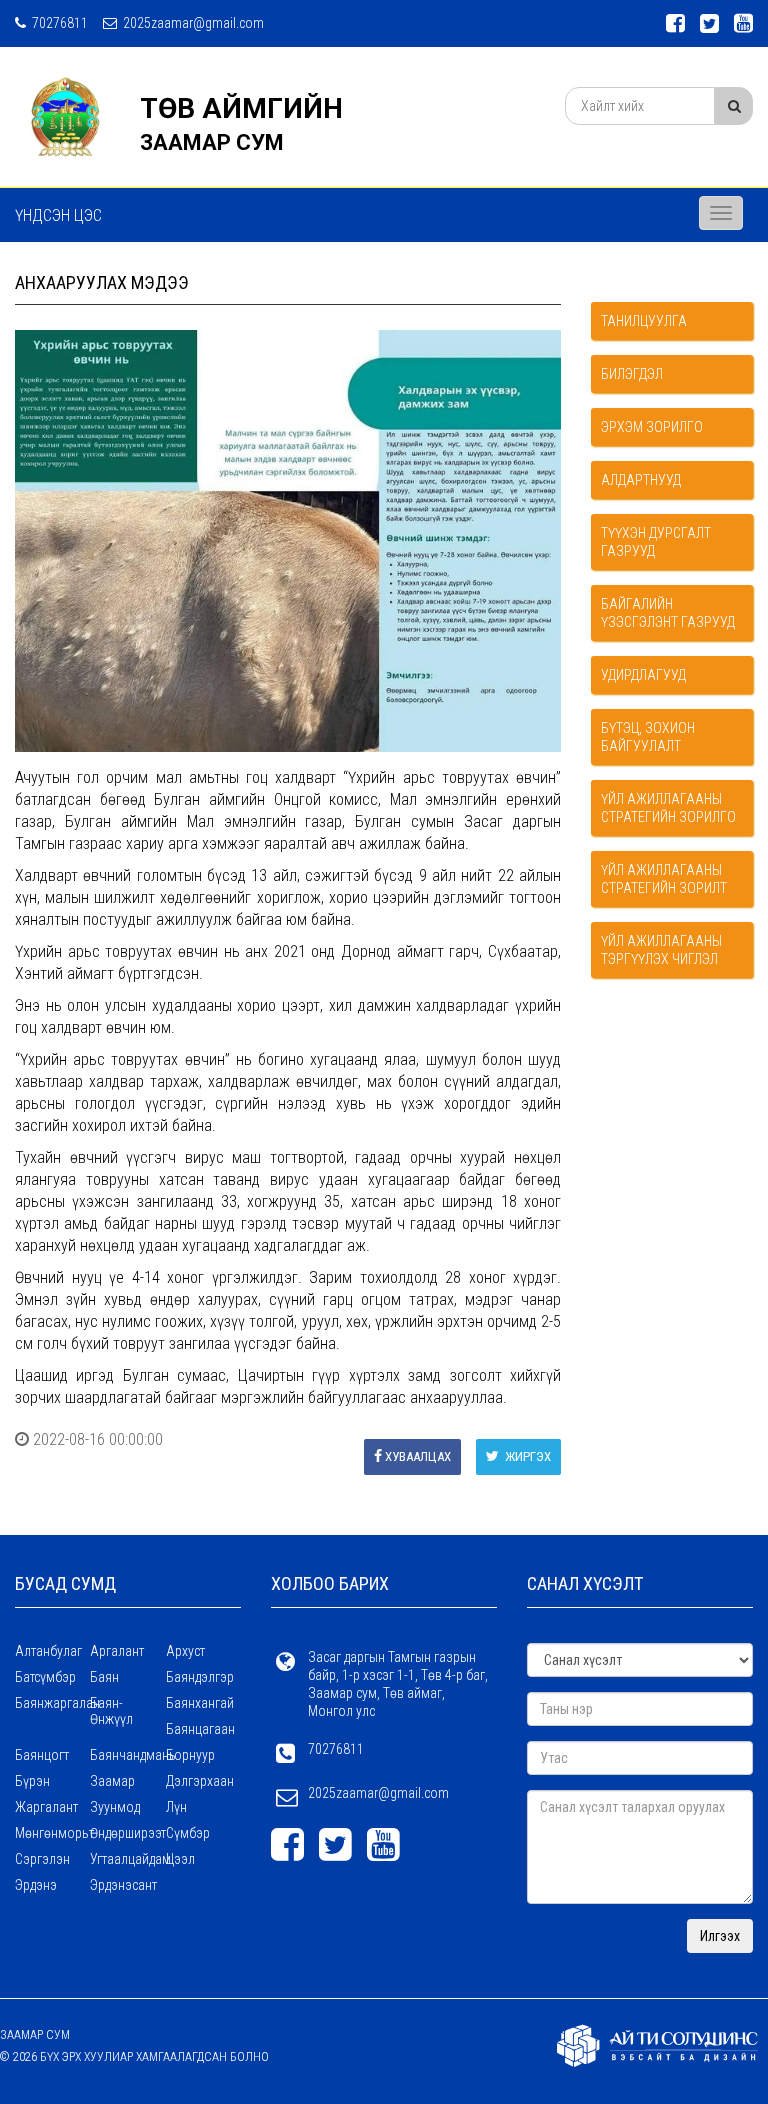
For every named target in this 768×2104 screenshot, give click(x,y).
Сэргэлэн (42, 1859)
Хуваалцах (418, 1456)
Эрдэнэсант (123, 1885)
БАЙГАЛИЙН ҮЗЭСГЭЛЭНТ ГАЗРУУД (668, 613)
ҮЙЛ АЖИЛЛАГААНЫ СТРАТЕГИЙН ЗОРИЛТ (664, 879)
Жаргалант (46, 1807)
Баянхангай (200, 1703)
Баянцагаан (200, 1729)
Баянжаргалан (52, 1703)
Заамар (112, 1781)
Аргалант (117, 1651)
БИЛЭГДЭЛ (632, 374)
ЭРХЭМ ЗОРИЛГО (652, 427)
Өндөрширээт (127, 1833)
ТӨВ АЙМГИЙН (241, 108)
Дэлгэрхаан (200, 1781)
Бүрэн (32, 1781)
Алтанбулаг (48, 1651)
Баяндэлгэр (200, 1677)
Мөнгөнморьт (52, 1833)
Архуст (185, 1651)
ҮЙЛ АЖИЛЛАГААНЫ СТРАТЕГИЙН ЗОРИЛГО (668, 808)
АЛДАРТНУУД (641, 480)
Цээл (180, 1859)
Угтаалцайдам (127, 1859)
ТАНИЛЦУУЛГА (644, 321)
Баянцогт (42, 1755)
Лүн (176, 1807)
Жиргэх (526, 1456)
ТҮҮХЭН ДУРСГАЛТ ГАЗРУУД (656, 542)
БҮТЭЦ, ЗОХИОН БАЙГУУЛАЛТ (648, 737)
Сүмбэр (188, 1833)
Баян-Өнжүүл (111, 1711)
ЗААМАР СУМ (212, 142)
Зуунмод (115, 1807)
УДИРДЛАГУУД (643, 675)
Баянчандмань (127, 1755)
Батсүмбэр (45, 1677)
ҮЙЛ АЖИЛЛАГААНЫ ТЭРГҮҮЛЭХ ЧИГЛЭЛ (661, 950)
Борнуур (190, 1755)
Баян (104, 1677)
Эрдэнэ (36, 1885)
